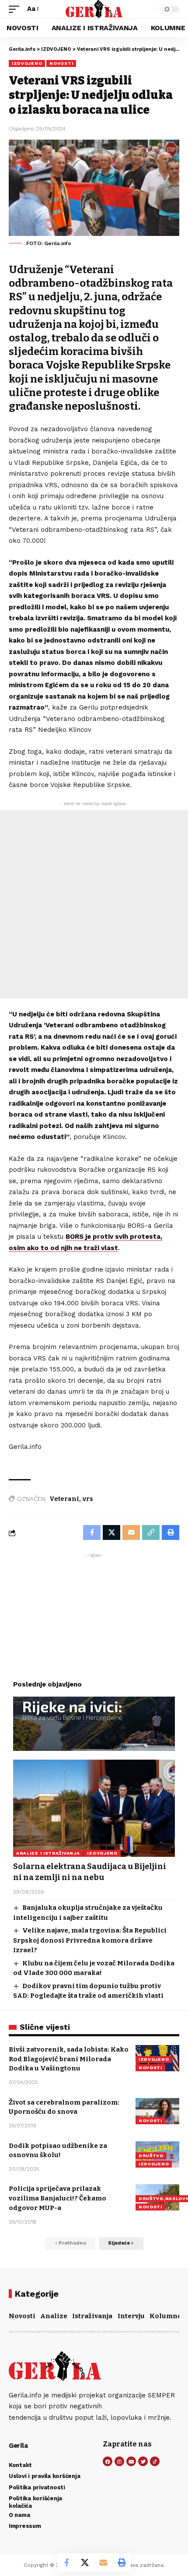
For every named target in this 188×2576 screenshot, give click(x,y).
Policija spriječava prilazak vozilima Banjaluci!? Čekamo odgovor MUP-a (57, 2198)
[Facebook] (108, 2461)
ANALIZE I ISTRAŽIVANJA (48, 1853)
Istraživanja (92, 2316)
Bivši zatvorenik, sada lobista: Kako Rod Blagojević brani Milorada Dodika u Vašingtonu (69, 2059)
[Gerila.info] (94, 9)
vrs (88, 1499)
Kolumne (165, 2316)
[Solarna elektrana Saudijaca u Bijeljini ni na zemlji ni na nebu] (94, 1808)
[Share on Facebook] (66, 2562)
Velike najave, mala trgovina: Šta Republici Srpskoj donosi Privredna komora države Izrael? (90, 1940)
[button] (16, 9)
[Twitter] (143, 2461)
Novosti (22, 2316)
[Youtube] (131, 2461)
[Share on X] (85, 2562)
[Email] (103, 2562)
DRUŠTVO (151, 2156)
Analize (54, 2316)
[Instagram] (119, 2461)
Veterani (64, 1499)
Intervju (131, 2316)
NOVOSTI (61, 63)
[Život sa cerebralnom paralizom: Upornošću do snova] (157, 2111)
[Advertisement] (94, 904)
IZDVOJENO (27, 63)
